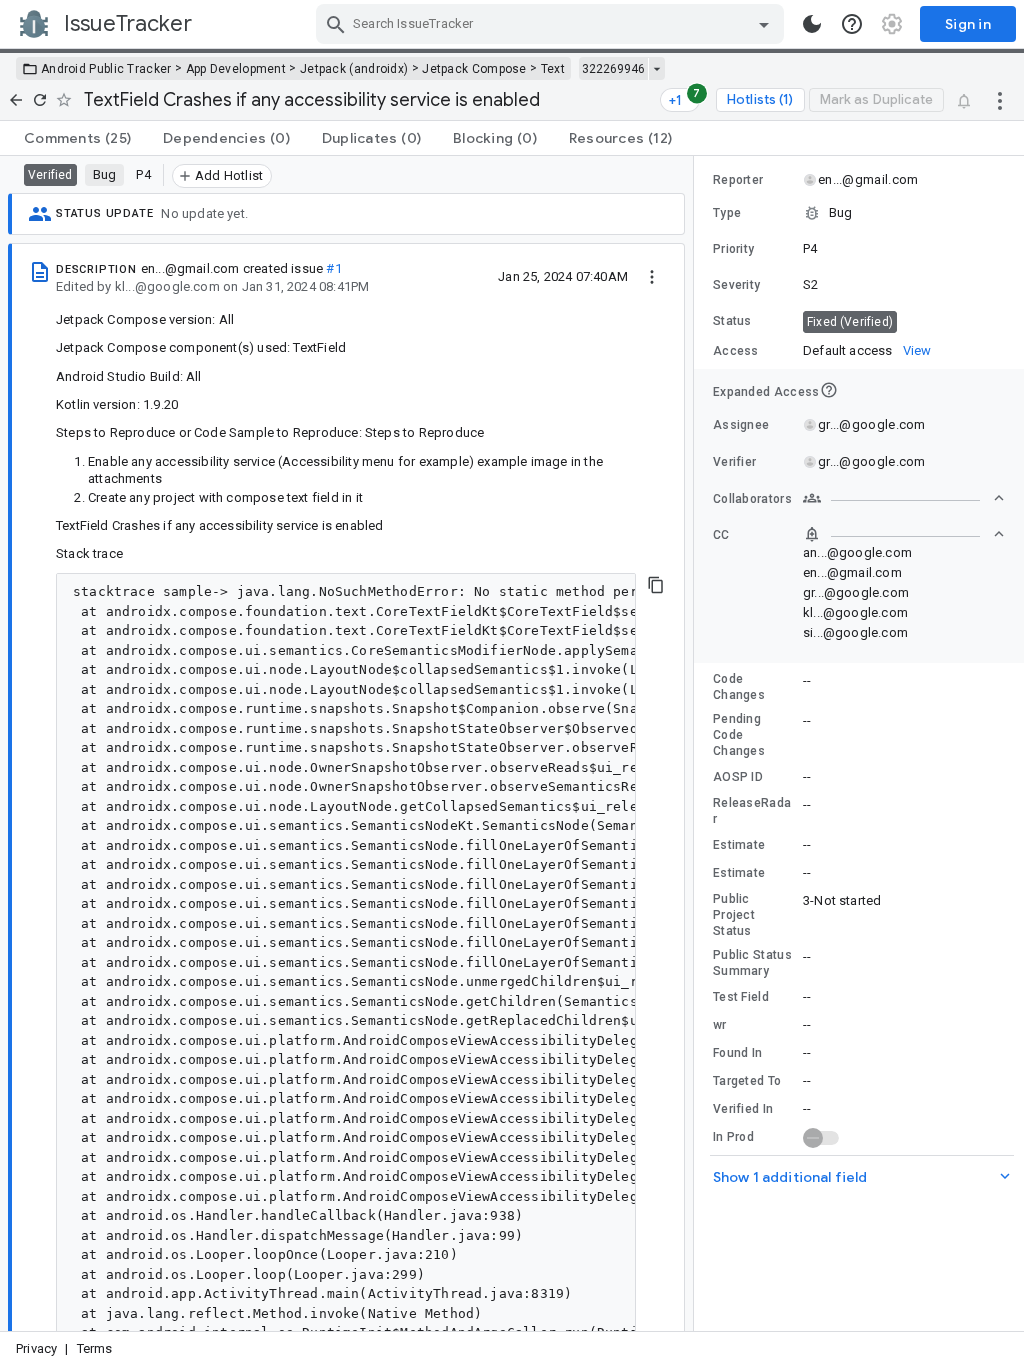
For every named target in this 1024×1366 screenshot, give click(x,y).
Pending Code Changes (739, 735)
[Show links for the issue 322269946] (656, 69)
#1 (333, 268)
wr (720, 1025)
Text (553, 69)
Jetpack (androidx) (354, 69)
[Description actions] (652, 276)
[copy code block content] (656, 585)
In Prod (733, 1137)
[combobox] (552, 24)
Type (727, 213)
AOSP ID (738, 777)
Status (732, 321)
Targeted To (747, 1081)
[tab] (77, 138)
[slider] (697, 743)
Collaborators (752, 499)
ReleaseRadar (752, 811)
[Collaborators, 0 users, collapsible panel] (904, 498)
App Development (236, 69)
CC (721, 535)
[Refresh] (40, 100)
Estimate (739, 845)
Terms (95, 1348)
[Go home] (16, 100)
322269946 (613, 69)
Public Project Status (734, 915)
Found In (737, 1053)
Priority (733, 249)
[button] (859, 213)
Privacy (36, 1348)
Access (736, 351)
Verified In (743, 1109)
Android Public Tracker (106, 69)
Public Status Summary (752, 963)
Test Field (741, 997)
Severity (736, 285)
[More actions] (1000, 100)
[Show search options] (764, 24)
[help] (852, 24)
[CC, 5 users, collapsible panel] (904, 534)
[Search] (336, 24)
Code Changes (739, 687)
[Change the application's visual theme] (812, 24)
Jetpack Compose (474, 69)
